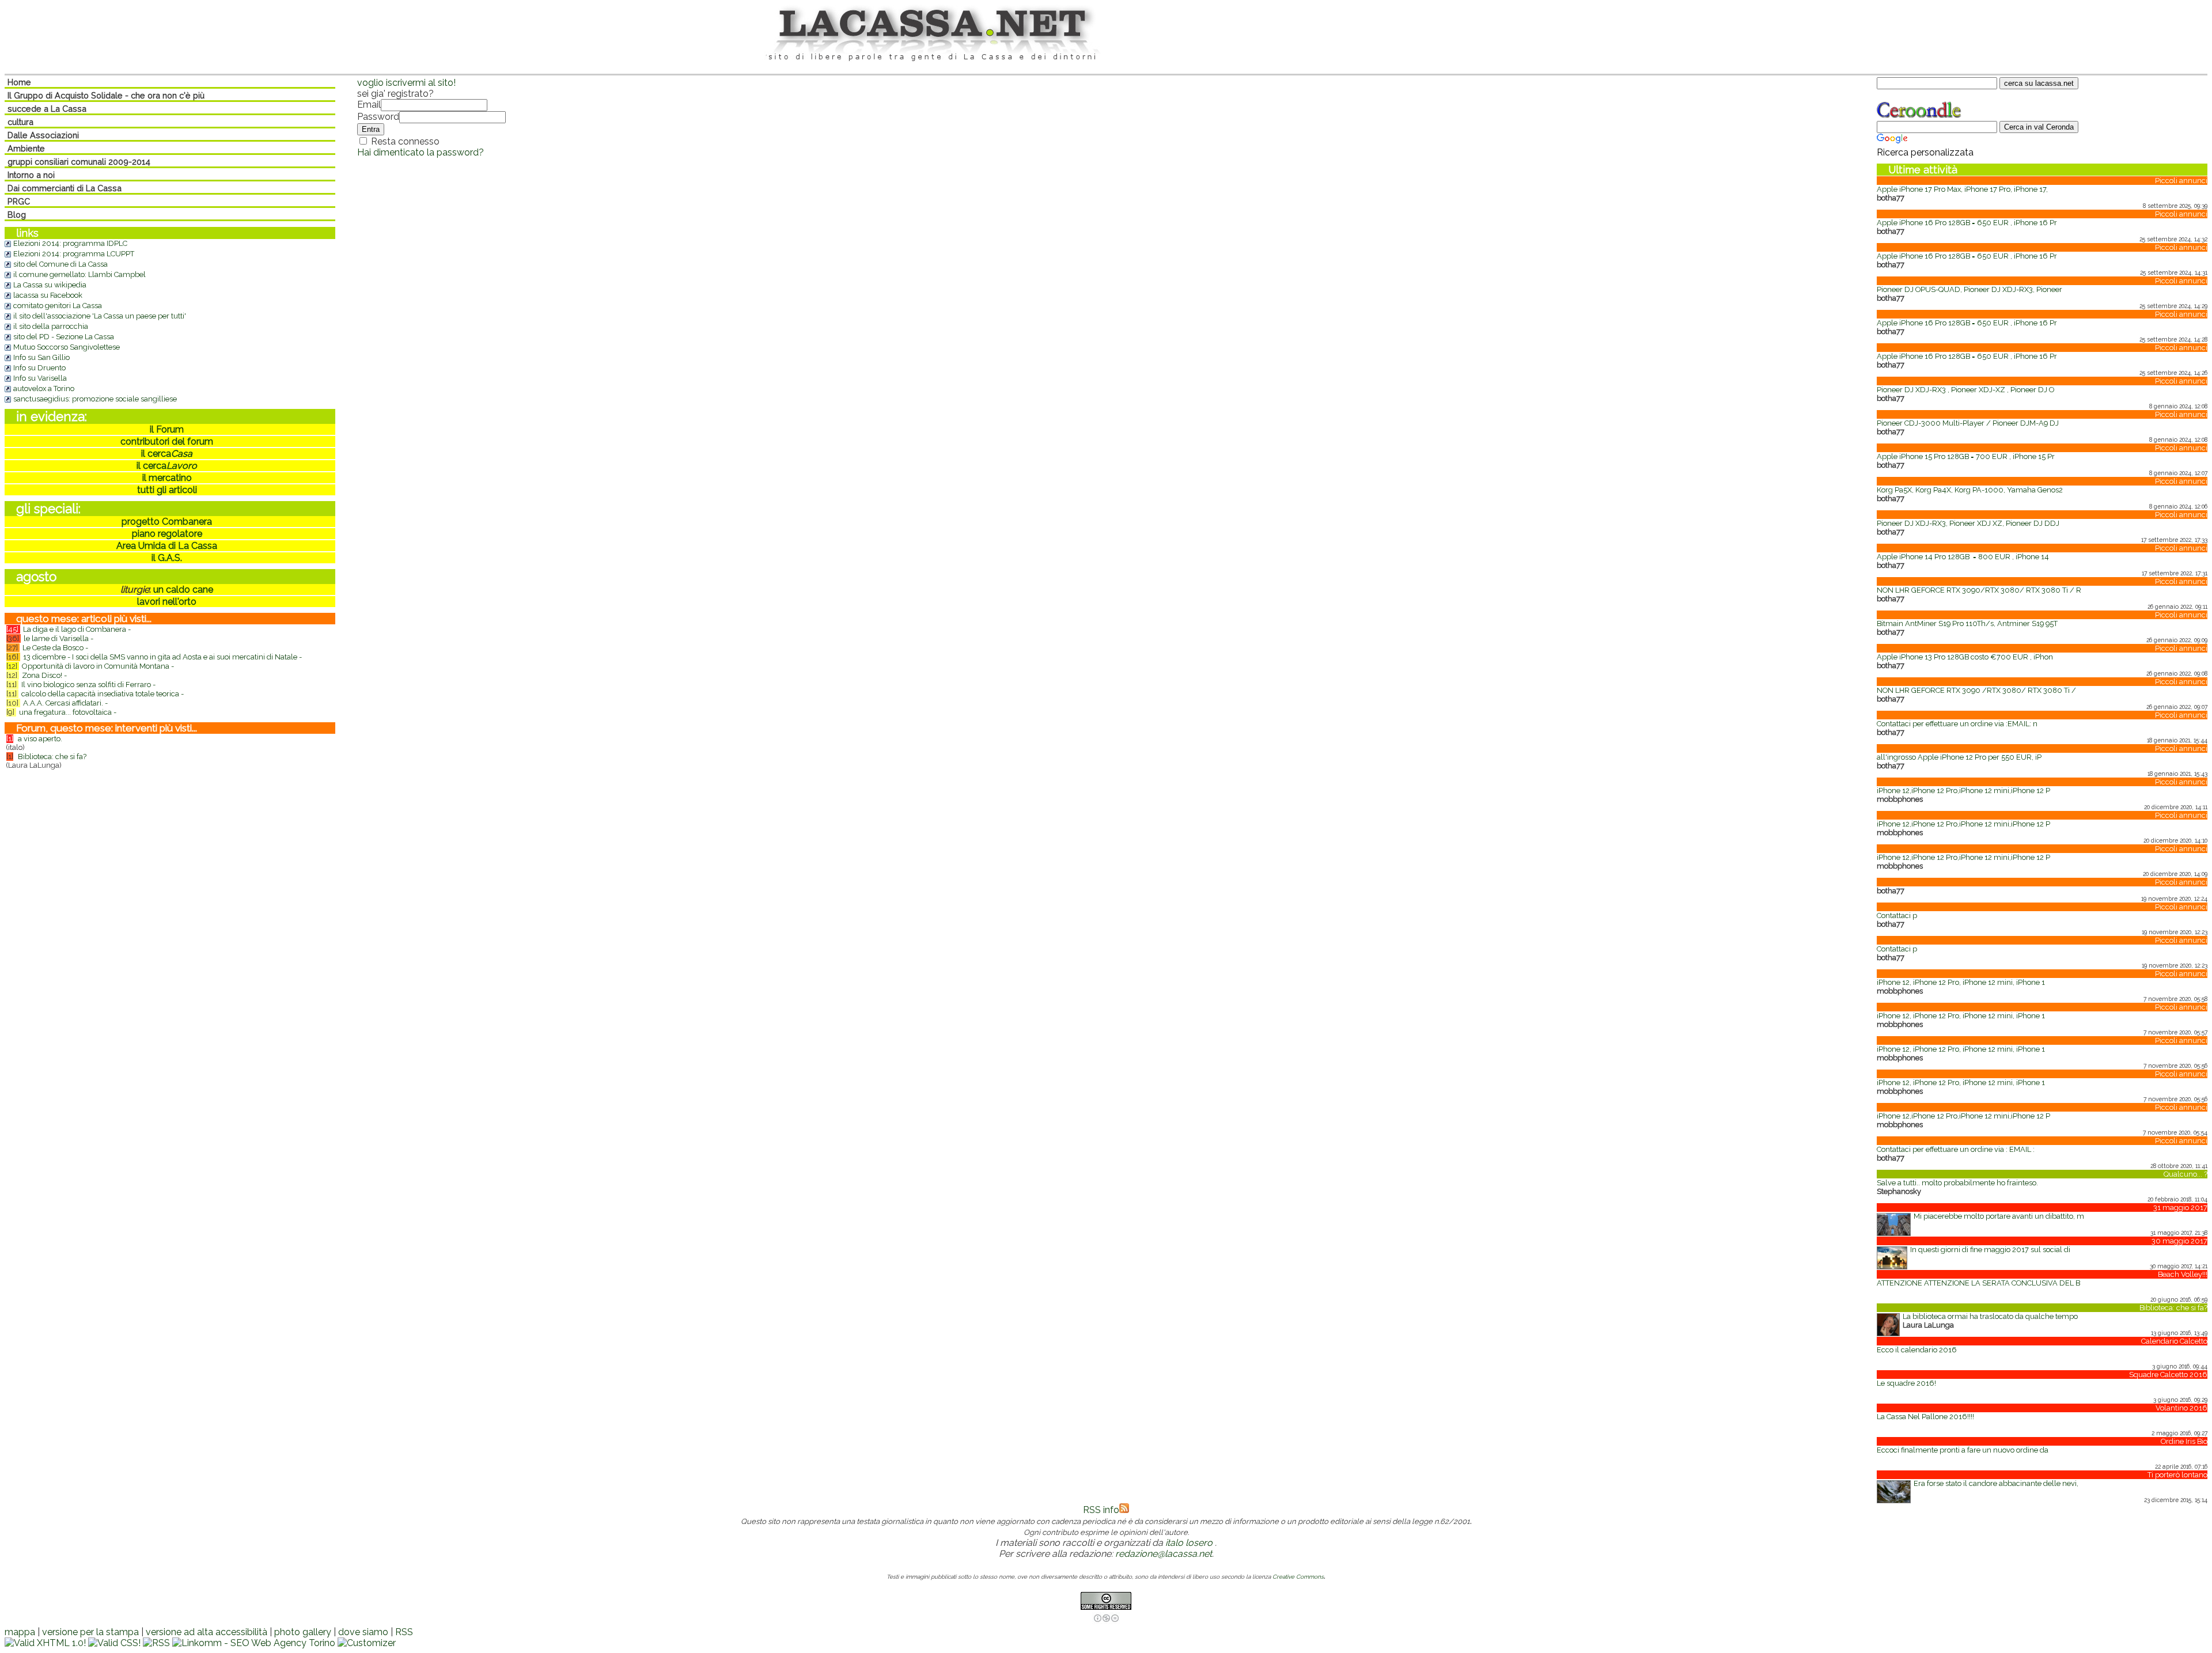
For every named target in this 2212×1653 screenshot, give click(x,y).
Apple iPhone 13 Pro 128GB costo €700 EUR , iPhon (1965, 657)
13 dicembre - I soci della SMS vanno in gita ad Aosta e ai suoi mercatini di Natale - (162, 657)
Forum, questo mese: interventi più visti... (107, 728)
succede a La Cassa (47, 109)
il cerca (167, 454)
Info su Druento (39, 368)
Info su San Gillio (41, 357)
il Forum (167, 429)
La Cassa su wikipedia (50, 285)
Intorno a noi (31, 175)
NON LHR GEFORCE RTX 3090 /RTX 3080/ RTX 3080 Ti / (1976, 690)
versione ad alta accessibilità (207, 1632)
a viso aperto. (40, 739)
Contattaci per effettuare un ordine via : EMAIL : (1956, 1149)
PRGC (19, 201)
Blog (17, 215)
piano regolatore (167, 534)
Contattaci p (1897, 915)
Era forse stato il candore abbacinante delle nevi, (1996, 1483)
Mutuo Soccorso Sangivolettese (67, 347)
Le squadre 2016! (1906, 1383)
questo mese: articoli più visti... (84, 619)
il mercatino (167, 478)
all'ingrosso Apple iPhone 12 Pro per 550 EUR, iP (1959, 757)
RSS (404, 1632)
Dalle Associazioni (43, 135)
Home (19, 82)
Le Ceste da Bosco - (55, 648)
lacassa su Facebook (48, 295)
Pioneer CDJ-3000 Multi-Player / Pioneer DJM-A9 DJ (1968, 423)
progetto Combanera (167, 522)
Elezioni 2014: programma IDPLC (70, 243)
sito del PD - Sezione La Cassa (64, 337)
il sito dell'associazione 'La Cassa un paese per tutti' (100, 316)
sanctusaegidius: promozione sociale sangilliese (95, 399)
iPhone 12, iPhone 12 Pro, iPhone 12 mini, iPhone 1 (1961, 982)
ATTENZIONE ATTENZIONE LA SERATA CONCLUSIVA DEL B (1978, 1283)
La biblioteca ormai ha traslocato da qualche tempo (1990, 1316)
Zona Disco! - (44, 675)
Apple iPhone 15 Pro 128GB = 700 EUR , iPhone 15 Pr (1966, 456)
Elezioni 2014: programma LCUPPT (74, 254)
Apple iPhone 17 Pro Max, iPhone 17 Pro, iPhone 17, (1962, 189)
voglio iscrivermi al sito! (406, 83)
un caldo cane (182, 589)
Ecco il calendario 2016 (1917, 1350)
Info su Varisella (40, 378)
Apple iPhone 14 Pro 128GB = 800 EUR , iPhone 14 (1963, 557)
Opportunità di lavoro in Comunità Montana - (98, 666)
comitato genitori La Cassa (58, 306)
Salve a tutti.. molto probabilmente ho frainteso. (1957, 1183)
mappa (20, 1632)
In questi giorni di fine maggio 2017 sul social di (1990, 1250)
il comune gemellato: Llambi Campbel (79, 274)
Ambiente (26, 148)
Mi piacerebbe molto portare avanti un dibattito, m (1999, 1216)
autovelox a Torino (44, 388)
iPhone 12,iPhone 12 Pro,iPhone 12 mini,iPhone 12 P (1963, 791)
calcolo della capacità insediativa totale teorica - (103, 694)
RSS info (1101, 1510)
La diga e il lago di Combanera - (77, 629)
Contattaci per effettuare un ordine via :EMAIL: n (1957, 724)
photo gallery (303, 1632)
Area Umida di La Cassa (167, 546)
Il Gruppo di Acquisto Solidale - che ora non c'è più (106, 95)
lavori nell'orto (167, 602)
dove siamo (363, 1632)
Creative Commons (1298, 1577)
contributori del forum (167, 441)
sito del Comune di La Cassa (60, 264)
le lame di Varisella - (58, 638)
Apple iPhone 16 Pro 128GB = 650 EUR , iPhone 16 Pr (1967, 223)
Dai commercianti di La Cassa (65, 188)
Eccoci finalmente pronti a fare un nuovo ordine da (1963, 1450)
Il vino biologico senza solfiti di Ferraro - (88, 685)
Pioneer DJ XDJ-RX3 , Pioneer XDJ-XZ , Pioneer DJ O (1965, 390)
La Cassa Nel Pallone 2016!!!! (1925, 1417)
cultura (20, 122)
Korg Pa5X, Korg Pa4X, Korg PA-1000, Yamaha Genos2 (1970, 490)
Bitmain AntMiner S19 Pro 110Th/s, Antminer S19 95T (1967, 623)
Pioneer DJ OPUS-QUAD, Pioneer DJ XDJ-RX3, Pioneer (1969, 289)
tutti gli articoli (167, 490)
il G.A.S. (167, 558)
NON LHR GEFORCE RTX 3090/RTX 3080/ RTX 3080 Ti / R (1979, 590)
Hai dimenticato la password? (421, 152)
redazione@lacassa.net (1164, 1554)
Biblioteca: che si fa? (52, 757)
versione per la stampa (90, 1632)
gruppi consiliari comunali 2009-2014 (79, 162)
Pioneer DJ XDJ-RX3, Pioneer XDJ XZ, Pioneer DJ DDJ (1968, 523)
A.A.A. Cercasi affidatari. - (65, 703)
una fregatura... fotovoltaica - (68, 712)
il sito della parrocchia (51, 326)
